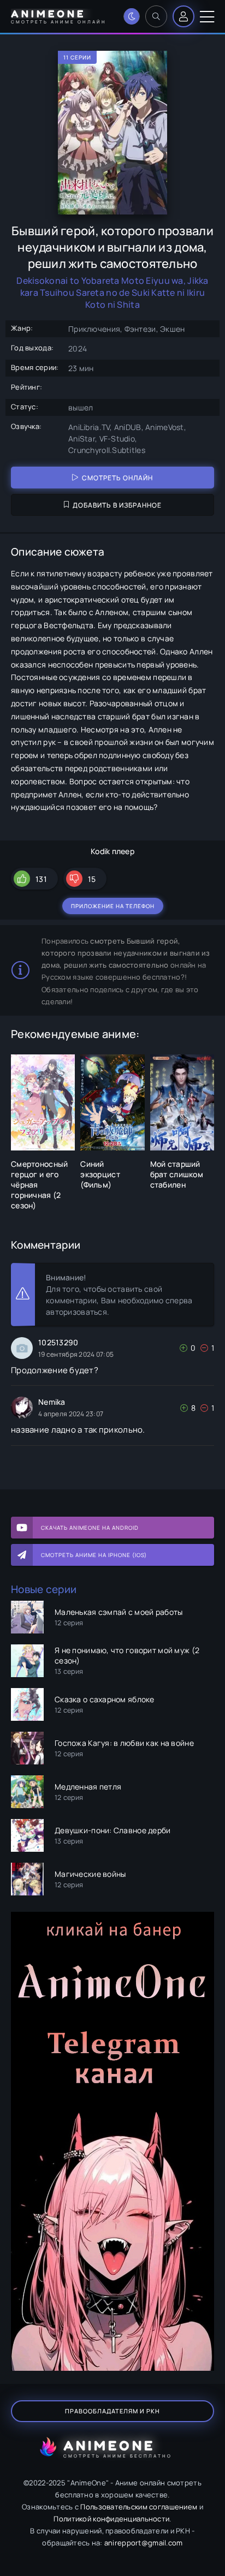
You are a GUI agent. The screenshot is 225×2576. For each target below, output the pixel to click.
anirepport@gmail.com (144, 2543)
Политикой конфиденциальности (111, 2519)
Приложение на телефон (113, 906)
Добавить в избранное (117, 505)
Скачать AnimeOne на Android (90, 1528)
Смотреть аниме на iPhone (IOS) (94, 1555)
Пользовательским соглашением (139, 2507)
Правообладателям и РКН (112, 2411)
